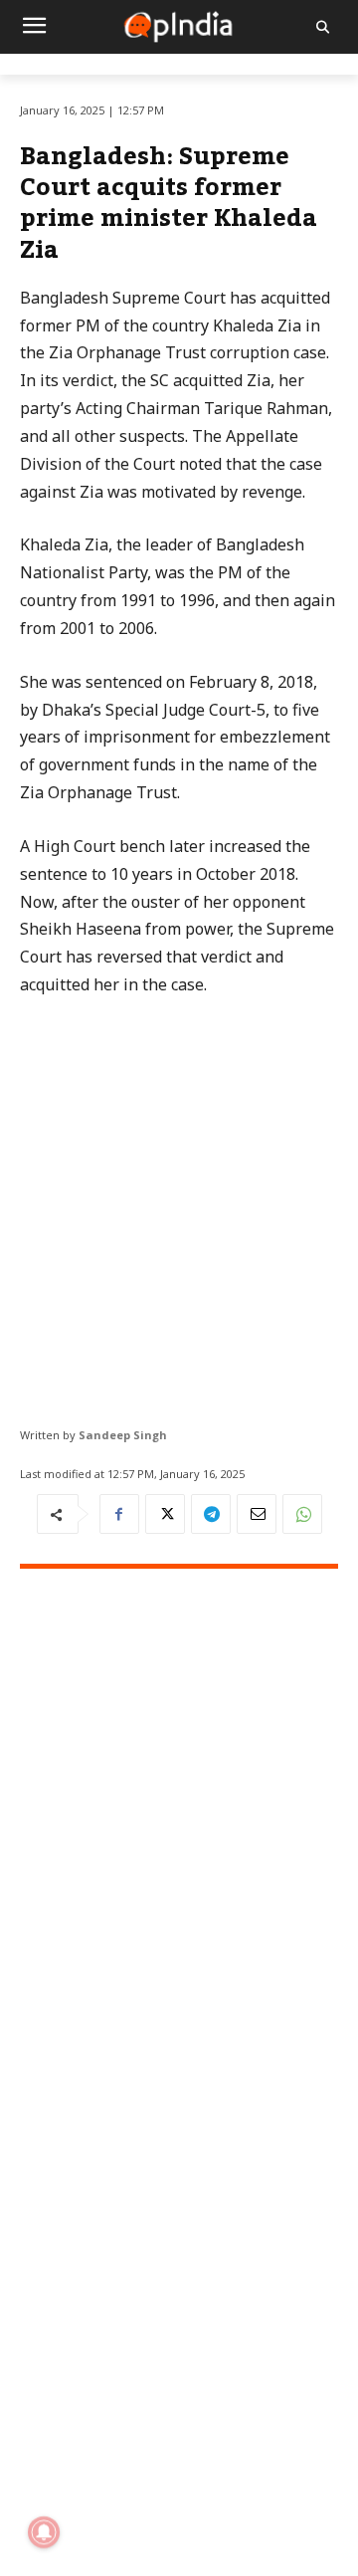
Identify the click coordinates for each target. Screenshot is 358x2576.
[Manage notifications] (44, 2532)
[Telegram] (211, 1514)
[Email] (257, 1514)
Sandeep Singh (123, 1435)
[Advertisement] (179, 1204)
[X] (165, 1514)
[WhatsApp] (302, 1514)
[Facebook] (119, 1514)
